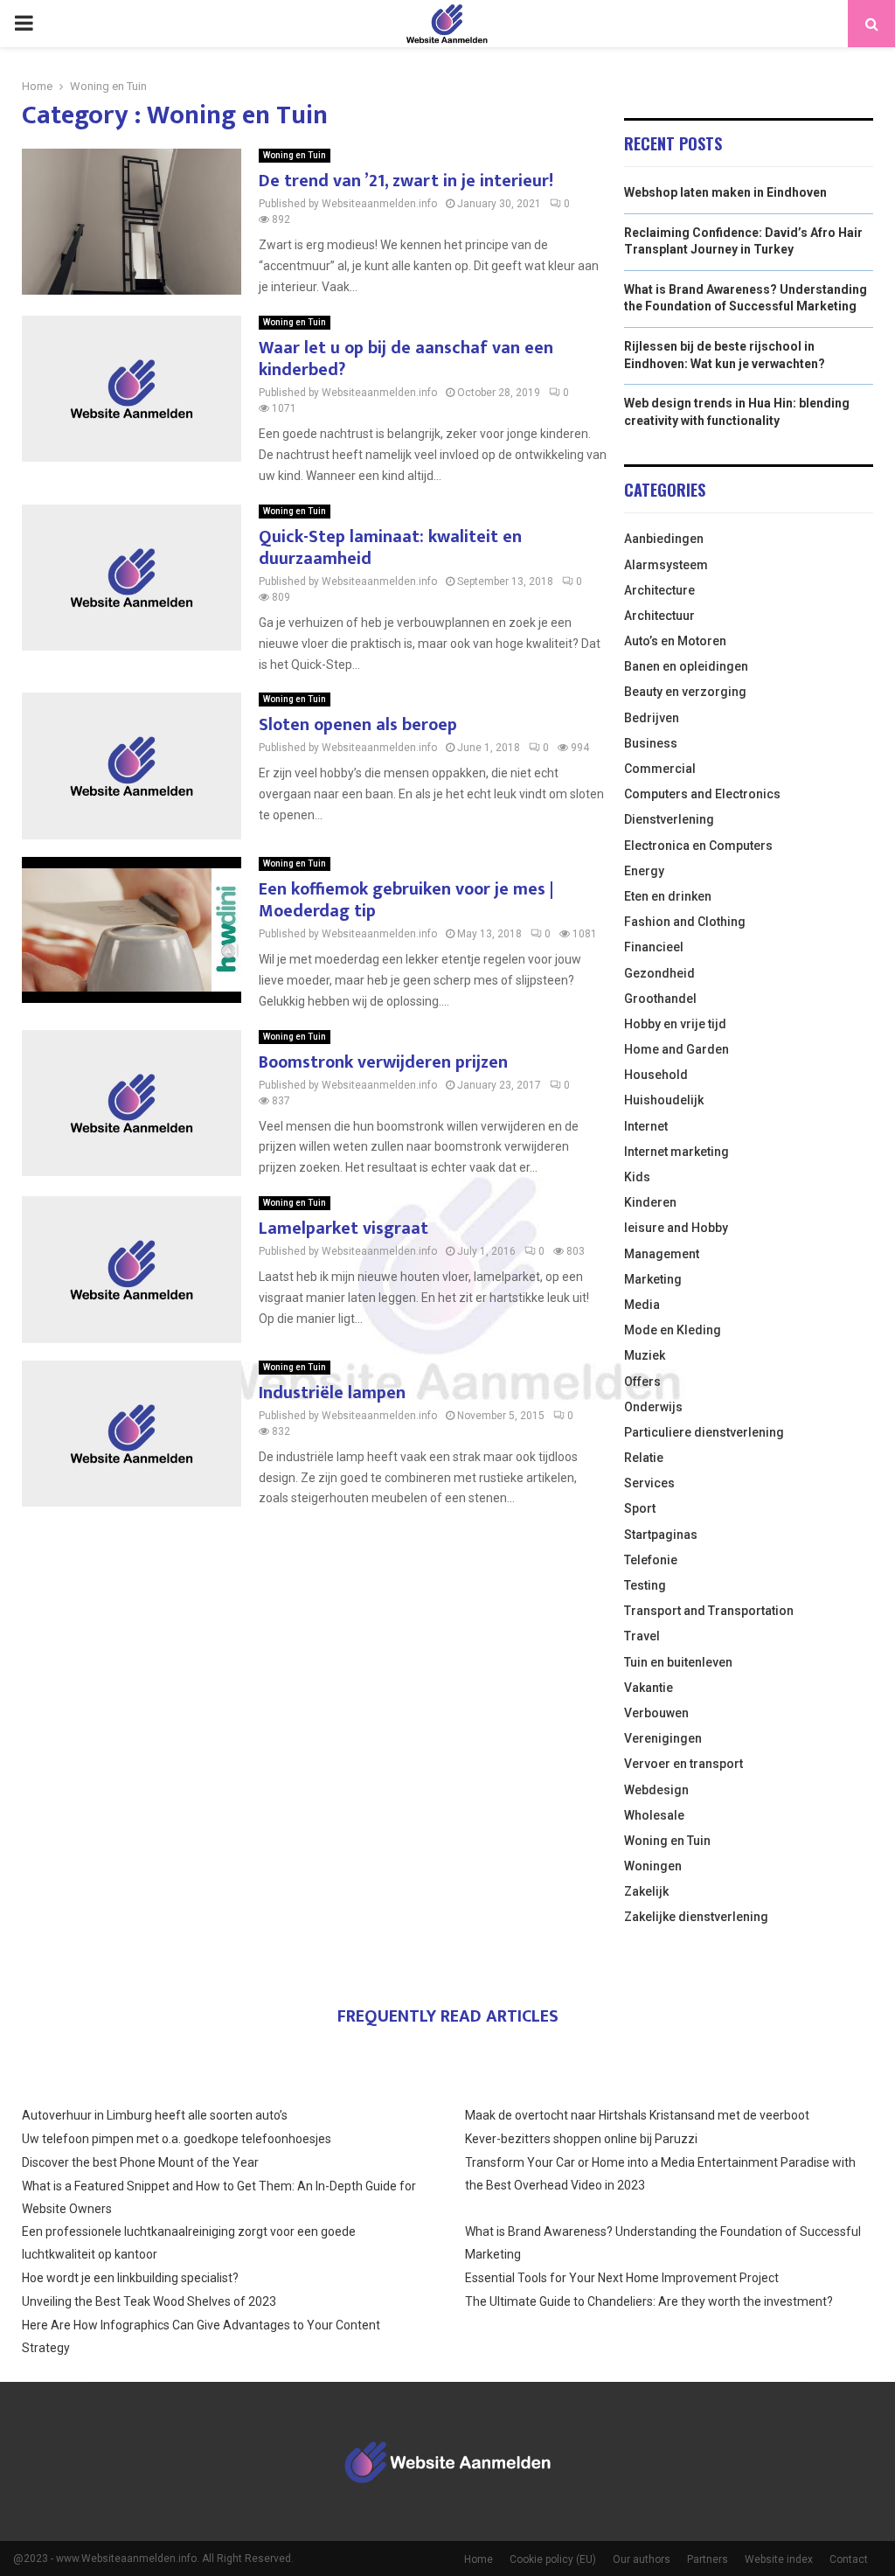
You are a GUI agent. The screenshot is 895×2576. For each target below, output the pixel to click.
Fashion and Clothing (685, 922)
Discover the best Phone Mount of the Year (140, 2162)
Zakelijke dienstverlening (696, 1917)
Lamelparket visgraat (343, 1229)
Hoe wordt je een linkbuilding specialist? (130, 2278)
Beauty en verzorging (685, 692)
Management (662, 1254)
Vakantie (649, 1688)
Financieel (654, 947)
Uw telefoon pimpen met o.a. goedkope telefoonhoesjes (177, 2139)
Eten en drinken (668, 896)
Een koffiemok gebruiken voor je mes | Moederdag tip (406, 900)
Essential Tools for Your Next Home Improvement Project (622, 2278)
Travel (642, 1636)
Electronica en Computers (698, 846)
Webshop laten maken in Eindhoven (725, 192)
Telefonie (651, 1560)
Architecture (659, 590)
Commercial (660, 769)
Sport (640, 1508)
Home (479, 2559)
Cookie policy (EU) (553, 2559)
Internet (646, 1126)
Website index (779, 2559)
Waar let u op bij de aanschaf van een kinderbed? (406, 359)
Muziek (645, 1355)
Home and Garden (676, 1049)
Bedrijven (652, 718)
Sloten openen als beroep (358, 725)
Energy (644, 871)
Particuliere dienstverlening (704, 1432)
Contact (849, 2559)
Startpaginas (661, 1535)
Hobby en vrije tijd (675, 1024)
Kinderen (650, 1202)
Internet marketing (676, 1152)
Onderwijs (653, 1407)
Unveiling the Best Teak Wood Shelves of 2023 (149, 2301)
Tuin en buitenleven (678, 1662)
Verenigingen (663, 1738)
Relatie (644, 1458)
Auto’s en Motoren (675, 641)
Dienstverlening (669, 819)
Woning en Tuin (295, 155)
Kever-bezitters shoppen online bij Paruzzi (581, 2139)
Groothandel (660, 999)
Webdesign (656, 1790)
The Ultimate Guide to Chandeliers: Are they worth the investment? (649, 2301)
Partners (708, 2559)
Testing (645, 1585)
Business (651, 743)
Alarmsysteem (666, 565)
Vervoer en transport (683, 1764)
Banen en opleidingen (686, 666)
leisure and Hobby (676, 1228)
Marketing (653, 1279)
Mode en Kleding (673, 1330)
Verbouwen (656, 1713)
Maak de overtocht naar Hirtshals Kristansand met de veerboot (637, 2115)
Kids (637, 1177)
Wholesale (654, 1815)
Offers (642, 1382)
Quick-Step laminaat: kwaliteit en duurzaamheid (390, 548)
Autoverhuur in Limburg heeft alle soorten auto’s (155, 2115)
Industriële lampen (332, 1393)
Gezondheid (659, 973)
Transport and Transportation (709, 1611)
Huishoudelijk (664, 1100)
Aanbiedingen (664, 539)
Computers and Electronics (702, 794)
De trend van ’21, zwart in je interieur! (406, 181)
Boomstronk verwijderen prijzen (383, 1062)
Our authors (642, 2559)
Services (649, 1483)
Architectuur (659, 616)
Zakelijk (646, 1891)
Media (642, 1305)
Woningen (653, 1866)
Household (656, 1075)
